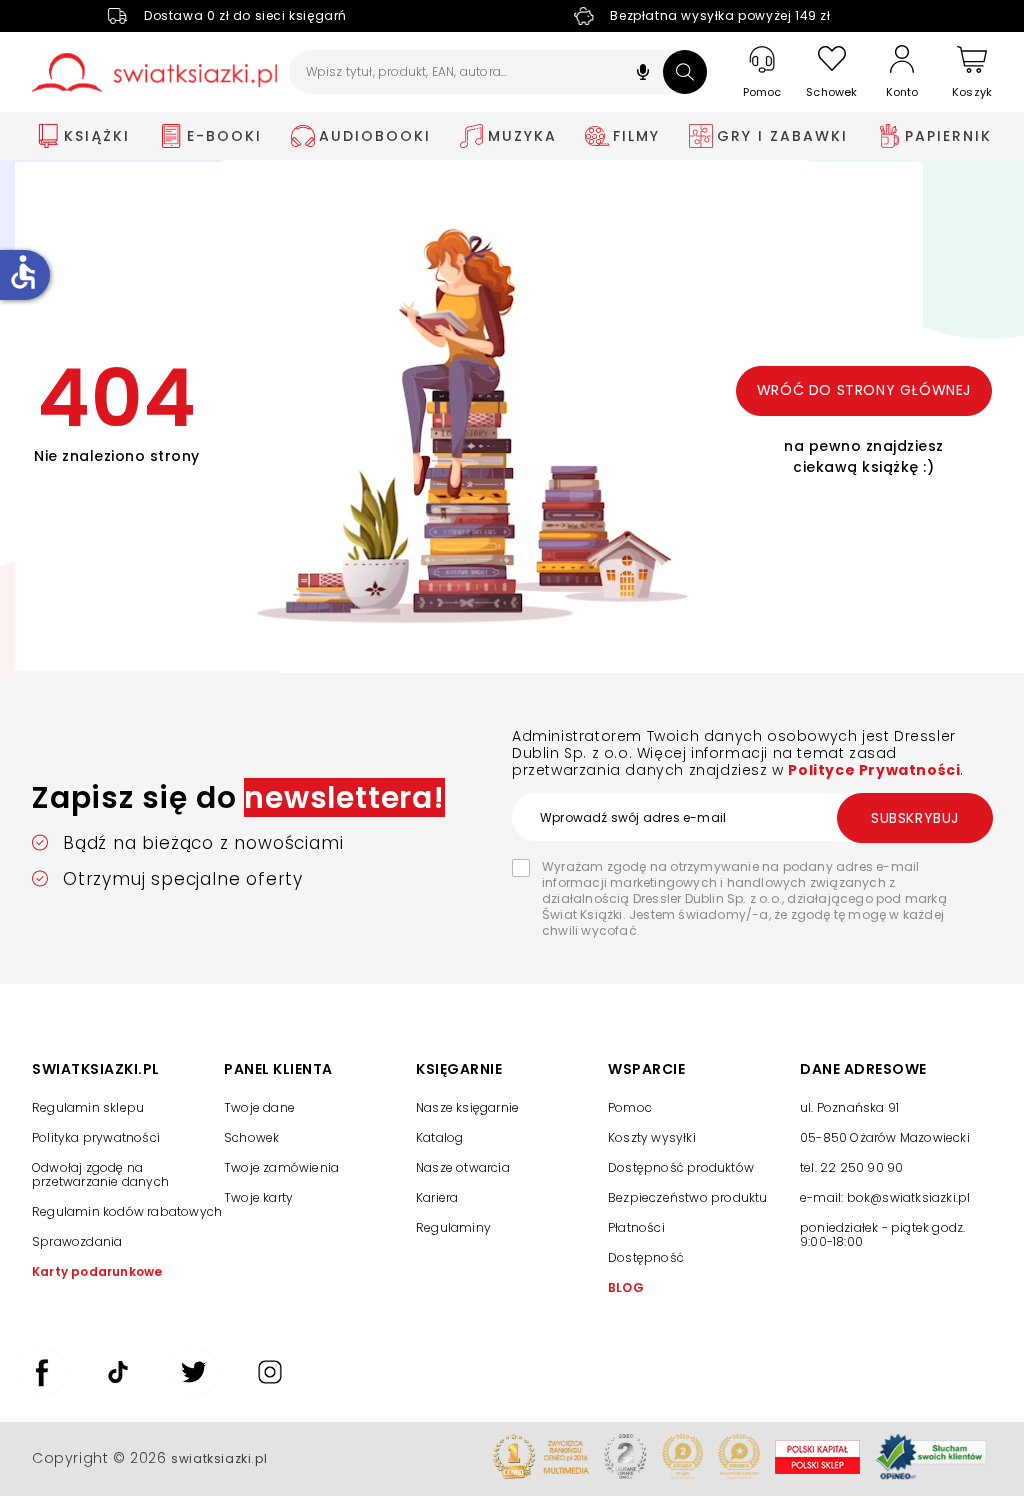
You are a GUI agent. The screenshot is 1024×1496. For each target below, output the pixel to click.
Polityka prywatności (96, 1137)
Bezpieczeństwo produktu (688, 1197)
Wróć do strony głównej (864, 390)
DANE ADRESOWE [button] (863, 1069)
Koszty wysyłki (652, 1137)
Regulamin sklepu (88, 1107)
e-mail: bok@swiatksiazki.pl (885, 1197)
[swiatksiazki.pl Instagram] (270, 1391)
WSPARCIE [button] (646, 1069)
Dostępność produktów (681, 1167)
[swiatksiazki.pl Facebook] (42, 1391)
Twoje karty (258, 1197)
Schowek (251, 1137)
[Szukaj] (685, 72)
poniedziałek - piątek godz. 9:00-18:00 (882, 1235)
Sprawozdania (77, 1241)
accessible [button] (23, 272)
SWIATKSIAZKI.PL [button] (96, 1069)
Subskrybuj (915, 818)
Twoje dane (259, 1107)
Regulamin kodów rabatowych (127, 1211)
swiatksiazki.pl (219, 1458)
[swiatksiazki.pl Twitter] (194, 1391)
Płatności (636, 1227)
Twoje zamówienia (281, 1167)
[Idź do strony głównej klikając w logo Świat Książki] (154, 72)
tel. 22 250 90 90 (851, 1167)
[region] (896, 1182)
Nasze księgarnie (467, 1107)
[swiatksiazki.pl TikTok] (118, 1391)
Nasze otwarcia (463, 1167)
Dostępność (646, 1257)
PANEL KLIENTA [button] (278, 1069)
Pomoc (630, 1107)
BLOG (626, 1287)
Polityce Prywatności (874, 770)
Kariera (437, 1197)
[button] (643, 74)
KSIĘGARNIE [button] (459, 1069)
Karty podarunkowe (97, 1271)
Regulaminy (453, 1227)
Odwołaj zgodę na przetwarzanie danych (100, 1174)
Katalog (439, 1137)
